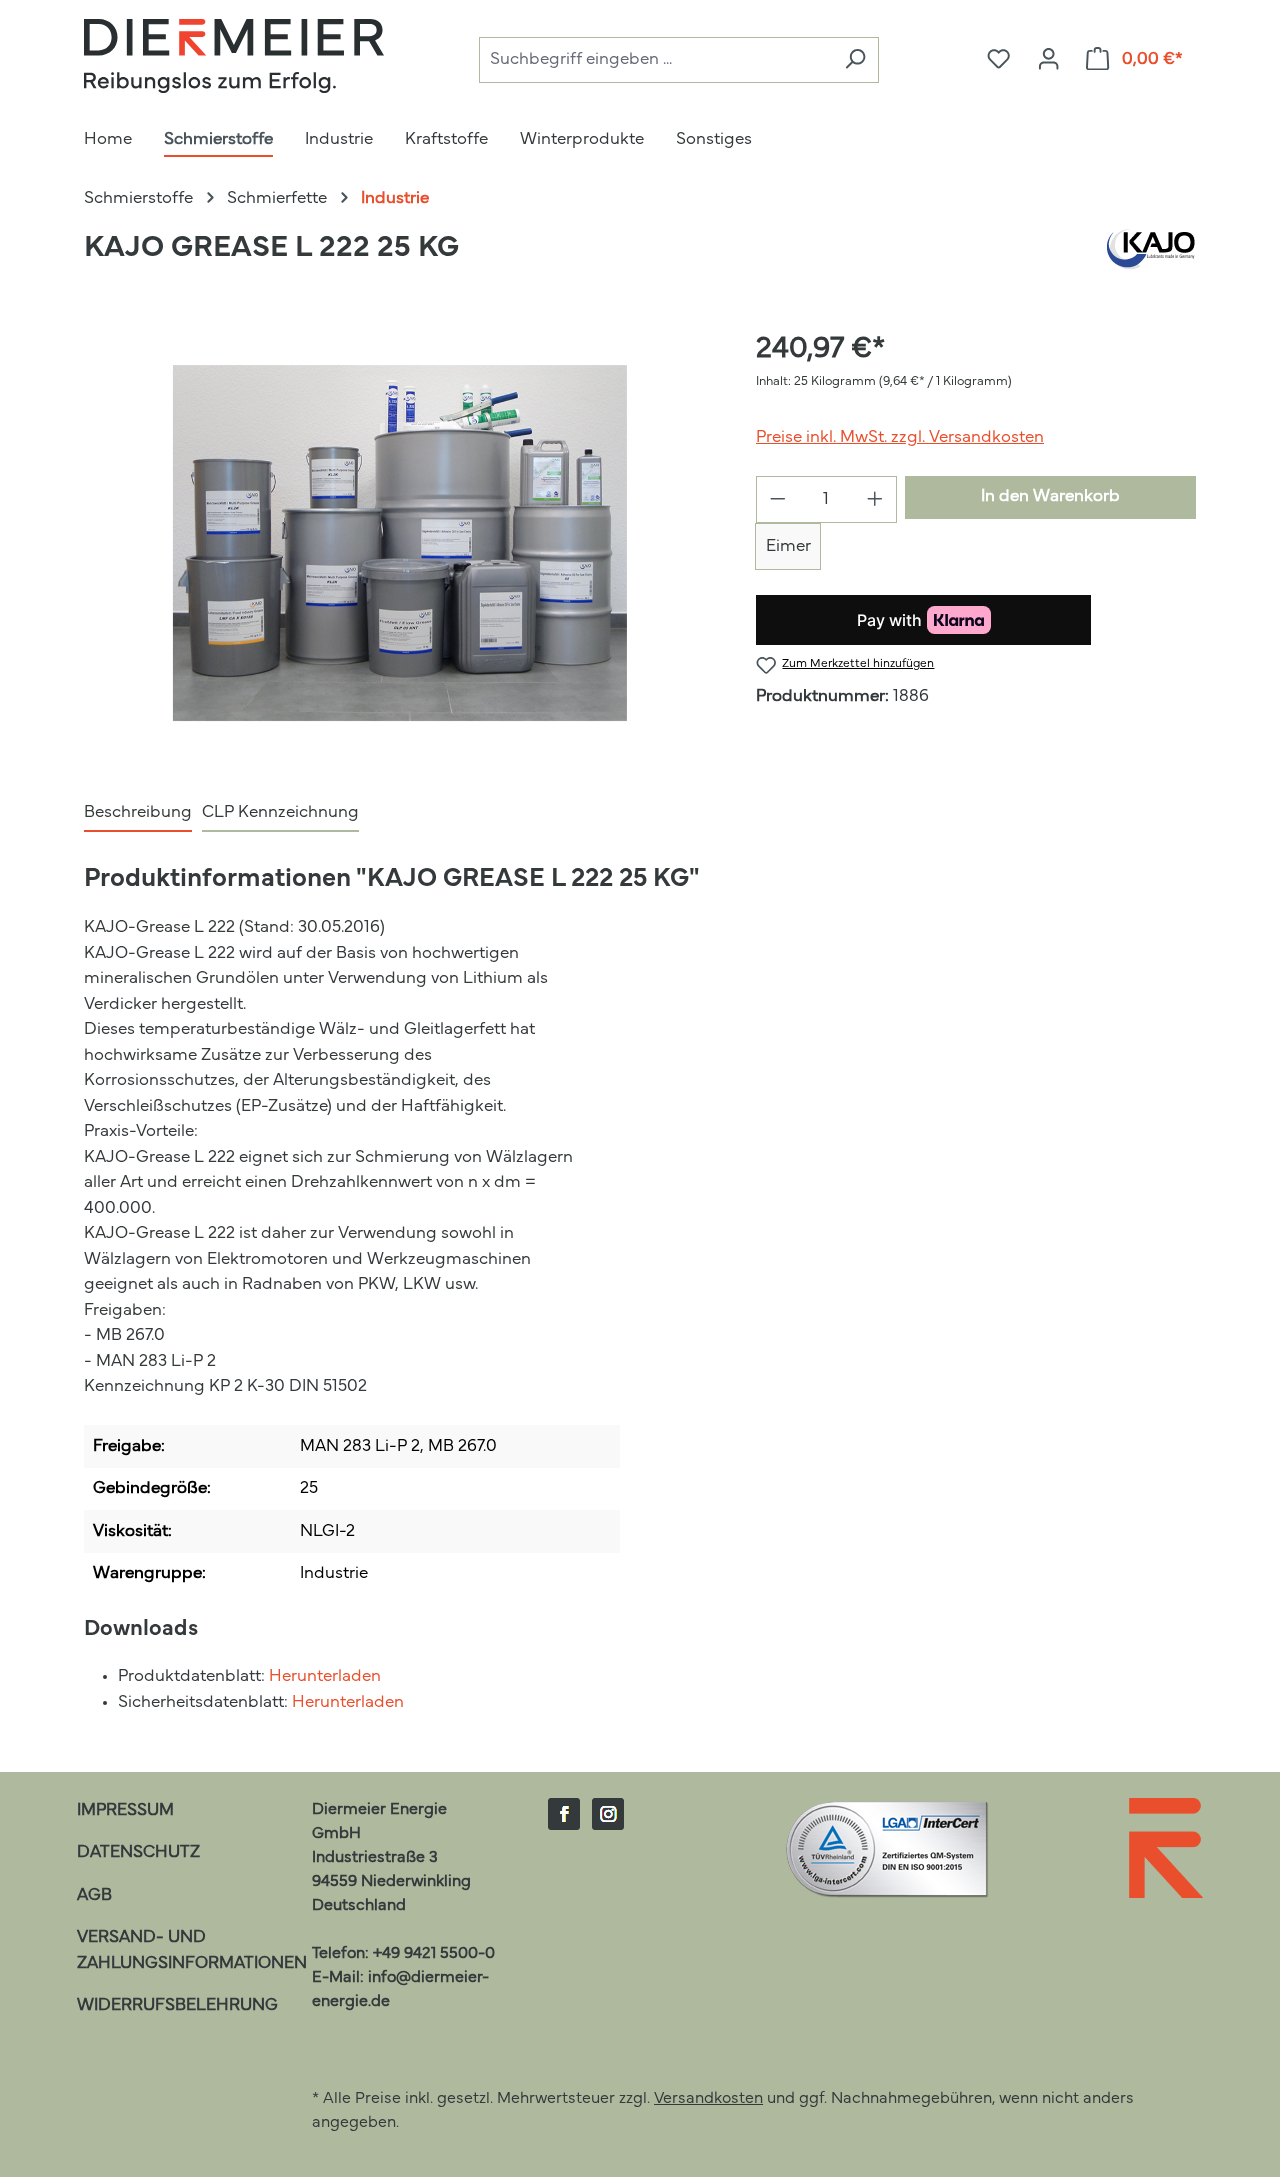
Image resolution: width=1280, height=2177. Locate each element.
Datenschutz (138, 1852)
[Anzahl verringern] (777, 499)
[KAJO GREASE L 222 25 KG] (400, 543)
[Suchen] (855, 60)
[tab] (138, 814)
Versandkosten (708, 2099)
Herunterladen (325, 1676)
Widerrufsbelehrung (177, 2005)
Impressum (125, 1810)
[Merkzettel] (998, 60)
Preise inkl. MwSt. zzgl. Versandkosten (900, 437)
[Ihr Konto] (1048, 60)
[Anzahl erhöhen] (875, 499)
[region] (400, 543)
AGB (94, 1895)
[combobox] (655, 60)
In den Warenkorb (1050, 496)
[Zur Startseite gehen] (234, 56)
